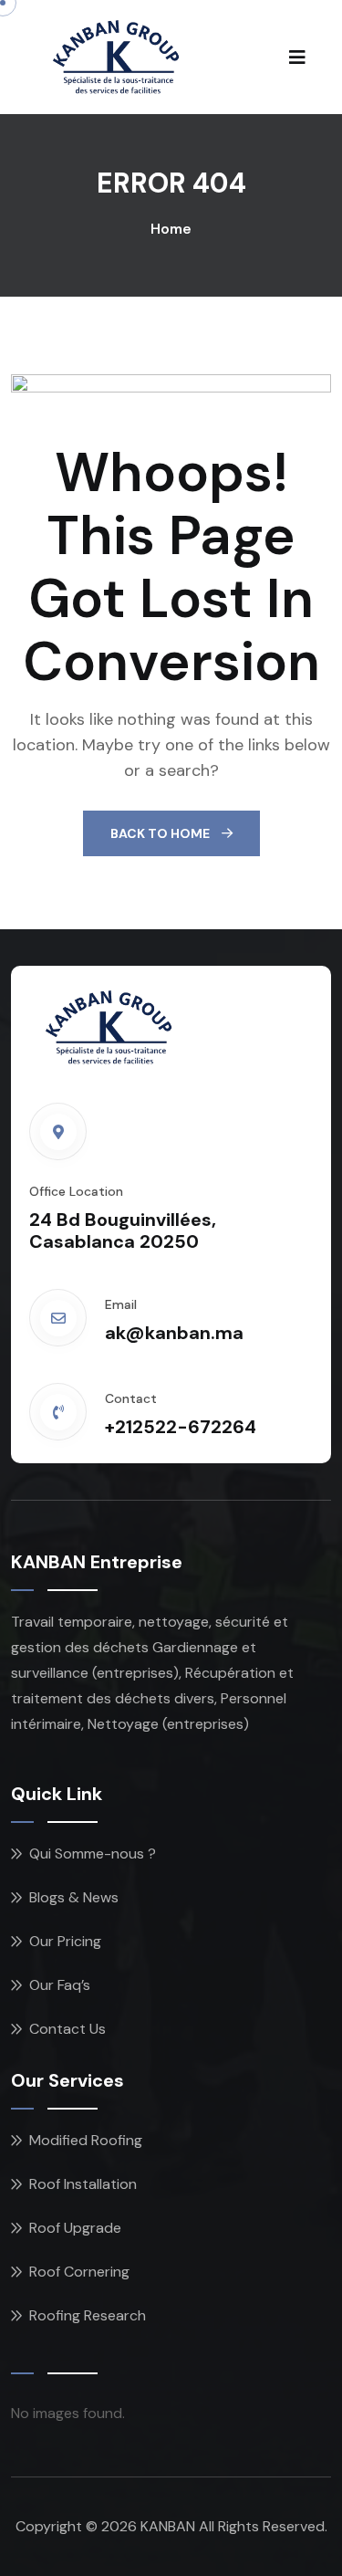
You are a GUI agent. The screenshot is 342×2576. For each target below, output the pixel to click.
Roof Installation (83, 2184)
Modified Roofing (86, 2140)
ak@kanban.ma (174, 1333)
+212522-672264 (181, 1427)
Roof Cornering (79, 2272)
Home (171, 229)
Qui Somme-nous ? (93, 1853)
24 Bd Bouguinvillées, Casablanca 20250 (123, 1230)
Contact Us (67, 2029)
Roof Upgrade (75, 2228)
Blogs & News (74, 1897)
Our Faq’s (60, 1985)
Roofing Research (88, 2315)
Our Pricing (65, 1941)
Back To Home (161, 833)
